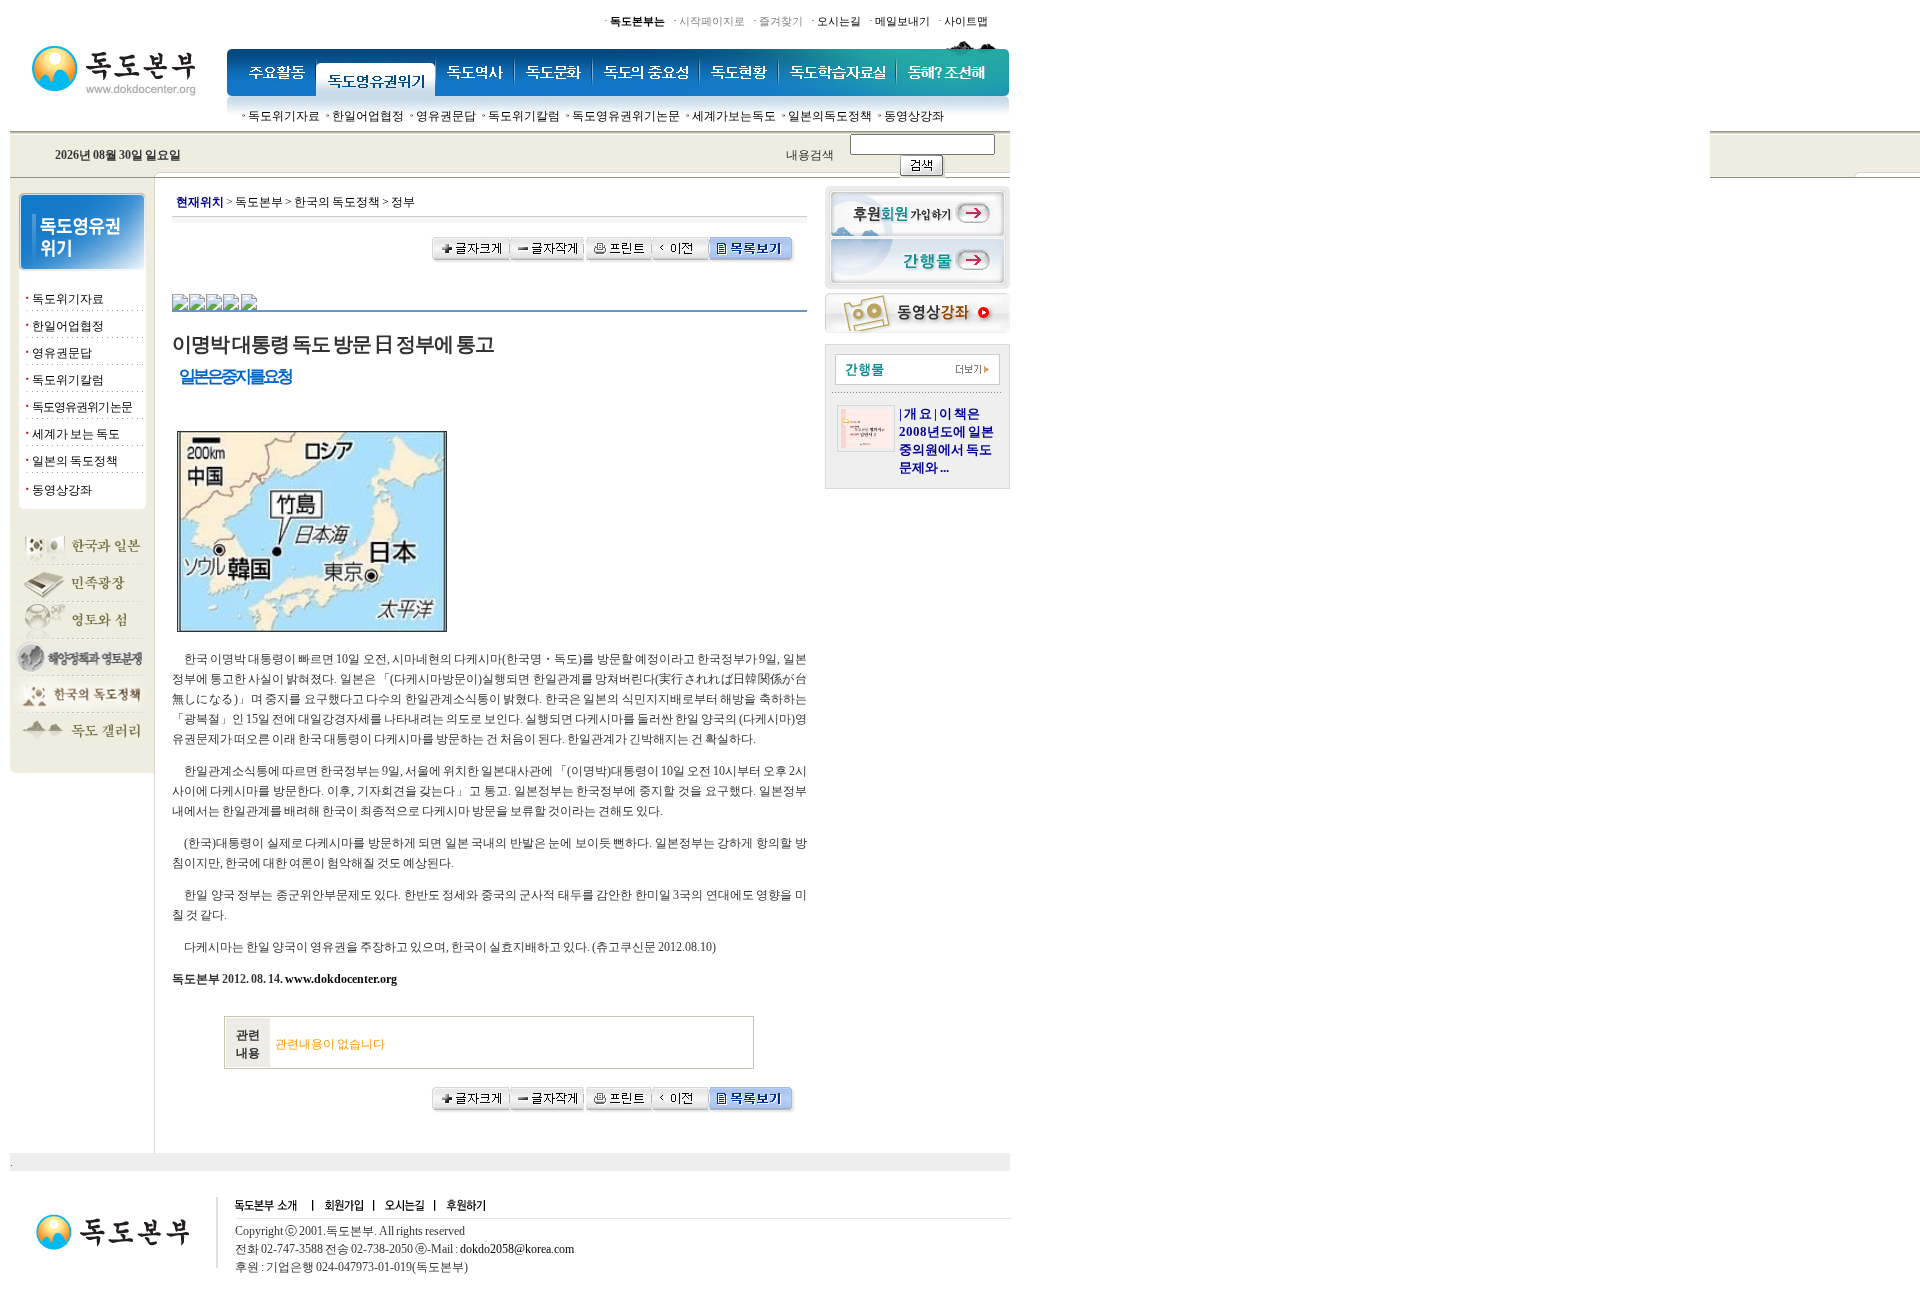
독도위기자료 (284, 116)
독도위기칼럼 (524, 116)
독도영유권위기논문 (626, 116)
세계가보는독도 (734, 116)
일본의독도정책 (830, 116)
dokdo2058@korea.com (517, 1249)
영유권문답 (446, 116)
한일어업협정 (368, 116)
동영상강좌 (914, 116)
